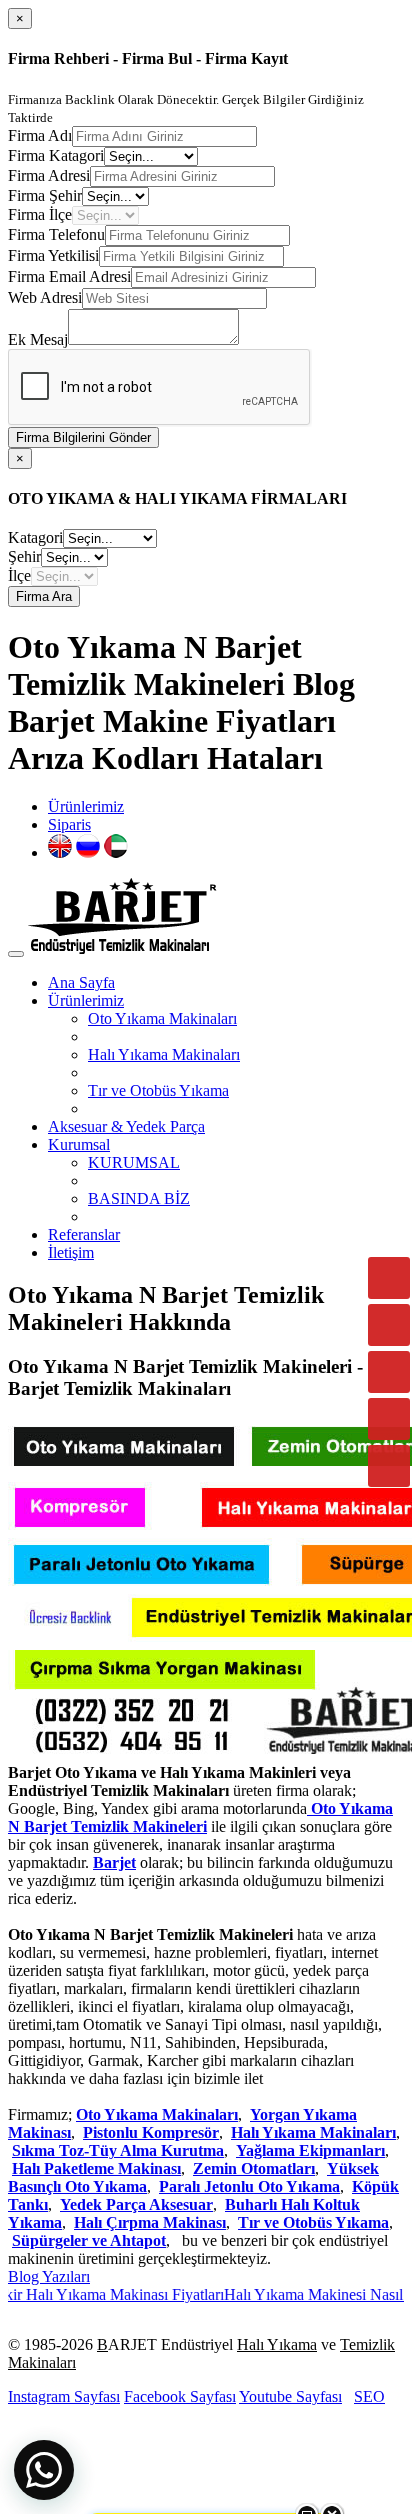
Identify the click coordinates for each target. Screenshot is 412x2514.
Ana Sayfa (81, 982)
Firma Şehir (45, 195)
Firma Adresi (49, 175)
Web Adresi (45, 297)
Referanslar (84, 1234)
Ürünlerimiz (86, 806)
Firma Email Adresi (69, 276)
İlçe (19, 575)
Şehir (24, 556)
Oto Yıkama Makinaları (162, 1018)
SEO (369, 2396)
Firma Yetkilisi (53, 255)
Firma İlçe (40, 214)
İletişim (71, 1252)
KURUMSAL (134, 1162)
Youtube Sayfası (290, 2396)
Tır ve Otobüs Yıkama (158, 1090)
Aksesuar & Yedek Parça (126, 1126)
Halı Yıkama (277, 2344)
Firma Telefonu (56, 234)
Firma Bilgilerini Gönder (83, 437)
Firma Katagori (56, 155)
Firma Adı (40, 135)
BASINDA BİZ (139, 1198)
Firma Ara (44, 596)
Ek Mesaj (38, 339)
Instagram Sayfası (64, 2396)
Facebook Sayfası (180, 2396)
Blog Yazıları (49, 2276)
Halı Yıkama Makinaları (164, 1054)
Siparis (69, 824)
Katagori (35, 537)
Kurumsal (79, 1144)
